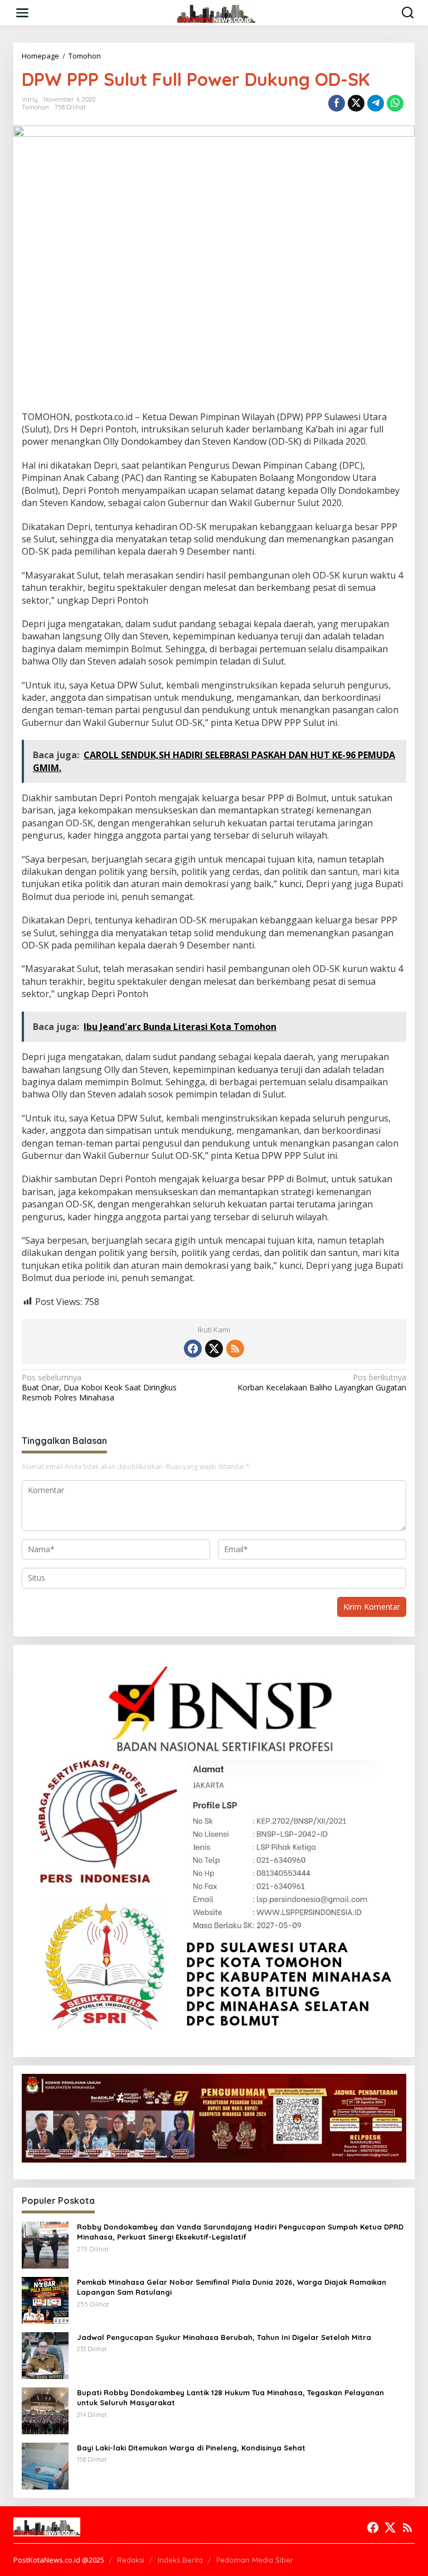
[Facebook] (193, 1349)
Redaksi (131, 2560)
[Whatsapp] (395, 103)
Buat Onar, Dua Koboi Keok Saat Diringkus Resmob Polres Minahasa (99, 1388)
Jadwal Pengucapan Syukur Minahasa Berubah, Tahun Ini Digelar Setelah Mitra (224, 2337)
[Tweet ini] (356, 103)
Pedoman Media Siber (255, 2560)
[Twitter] (214, 1349)
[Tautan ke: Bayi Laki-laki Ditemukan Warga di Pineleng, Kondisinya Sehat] (45, 2465)
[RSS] (235, 1349)
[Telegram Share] (376, 103)
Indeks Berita (180, 2560)
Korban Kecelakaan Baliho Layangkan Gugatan (322, 1383)
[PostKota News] (217, 12)
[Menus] (22, 13)
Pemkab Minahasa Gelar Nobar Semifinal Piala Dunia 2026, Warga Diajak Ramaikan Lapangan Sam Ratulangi (232, 2287)
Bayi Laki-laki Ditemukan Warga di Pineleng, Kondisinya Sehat (191, 2448)
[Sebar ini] (337, 103)
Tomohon (35, 107)
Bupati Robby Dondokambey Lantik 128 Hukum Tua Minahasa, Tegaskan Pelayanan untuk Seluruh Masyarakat (230, 2397)
